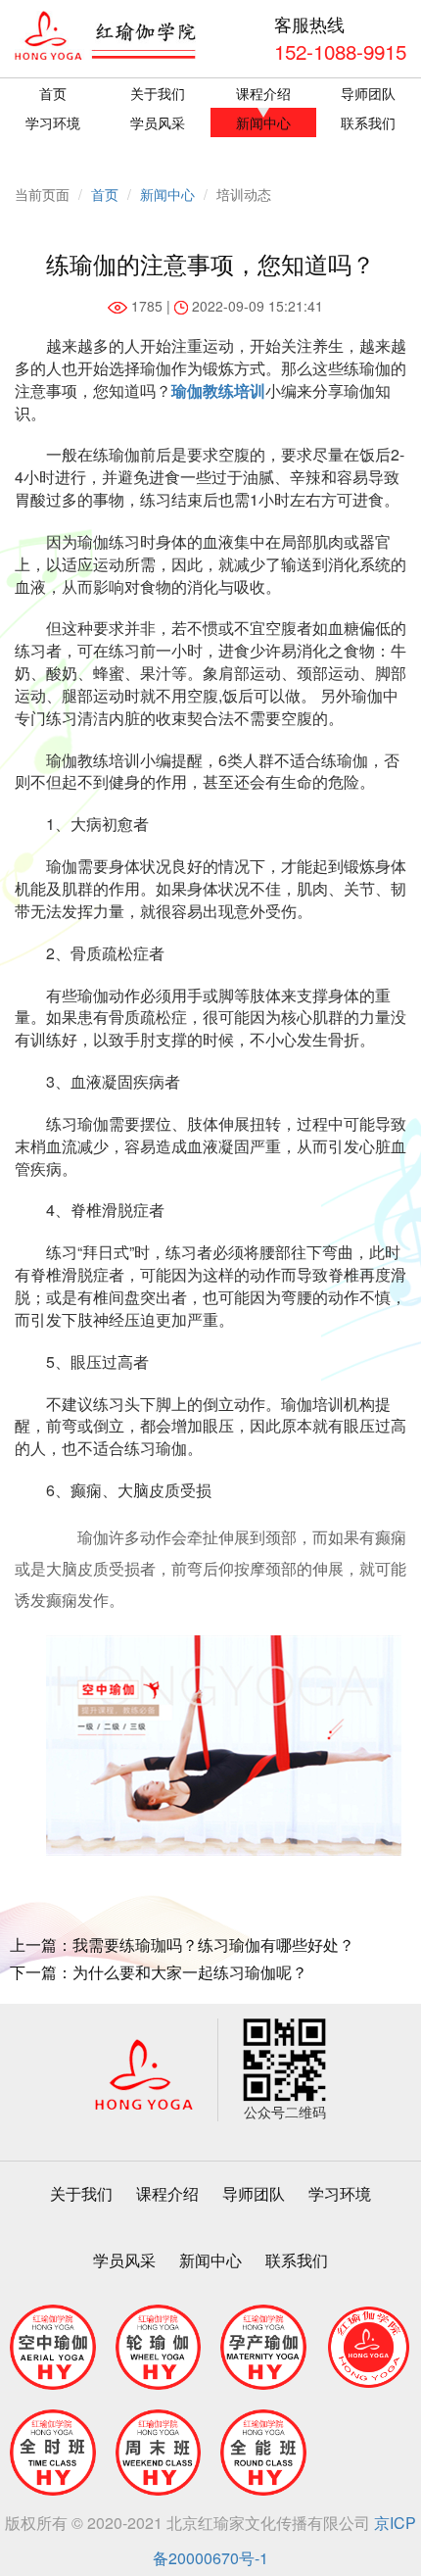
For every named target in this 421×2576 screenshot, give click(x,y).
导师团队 (254, 2193)
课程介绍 (263, 93)
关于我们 (158, 93)
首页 (53, 93)
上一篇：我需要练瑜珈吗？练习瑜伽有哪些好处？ (182, 1945)
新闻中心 (263, 122)
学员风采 (158, 122)
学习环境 (53, 122)
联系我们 (297, 2260)
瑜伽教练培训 (218, 390)
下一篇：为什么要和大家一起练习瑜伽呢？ (159, 1972)
